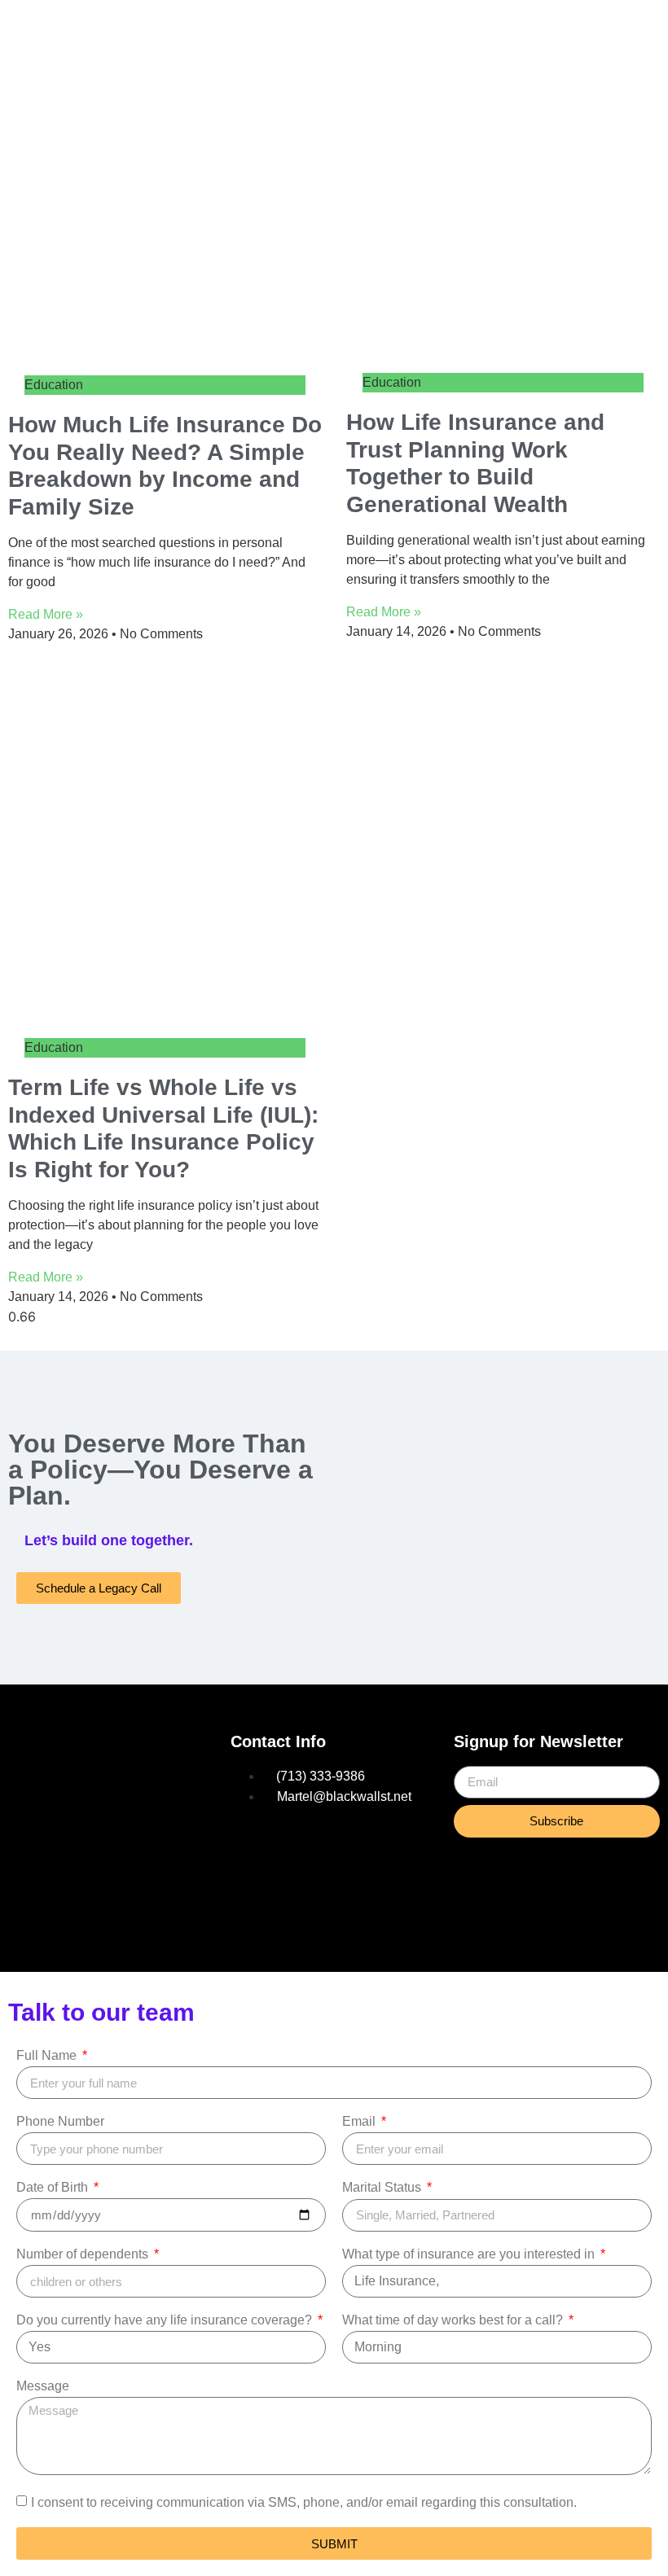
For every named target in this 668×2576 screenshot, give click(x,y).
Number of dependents (84, 2254)
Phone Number (60, 2122)
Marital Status (383, 2188)
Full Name (48, 2056)
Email (360, 2122)
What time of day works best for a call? (454, 2320)
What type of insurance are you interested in (470, 2254)
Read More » (46, 614)
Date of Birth (54, 2188)
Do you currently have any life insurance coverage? (166, 2320)
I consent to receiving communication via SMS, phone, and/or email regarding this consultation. (304, 2502)
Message (43, 2386)
